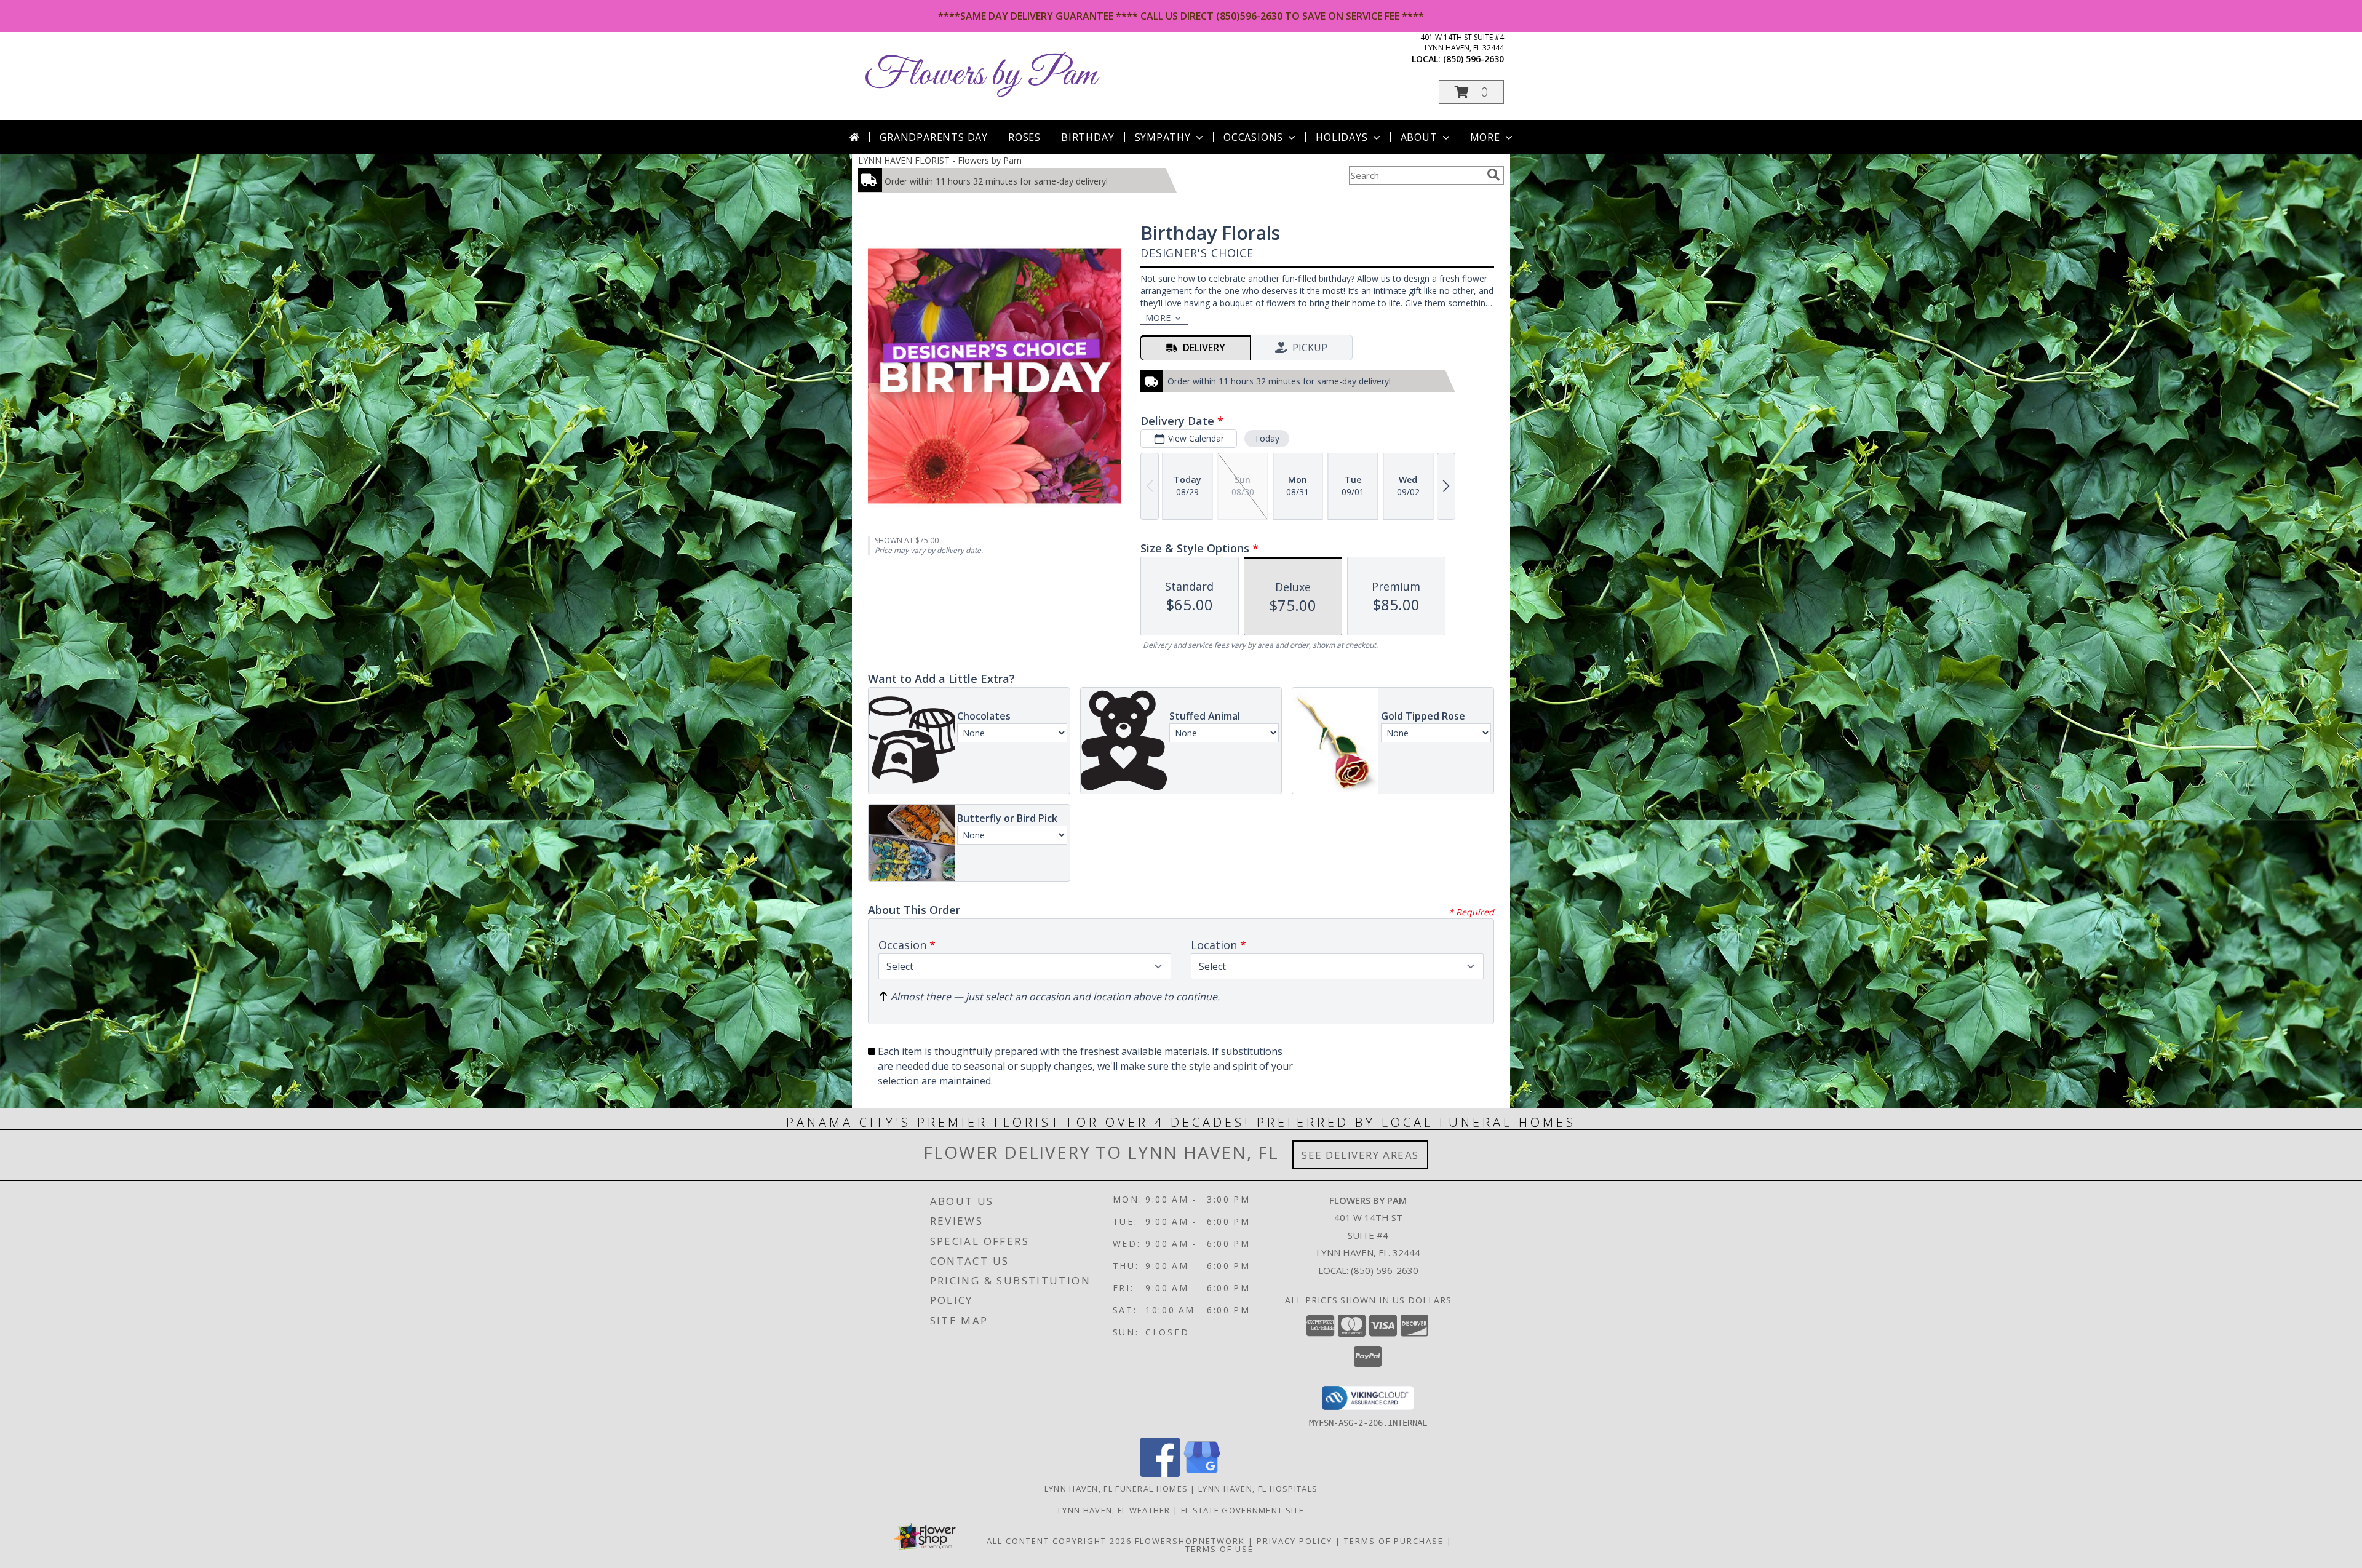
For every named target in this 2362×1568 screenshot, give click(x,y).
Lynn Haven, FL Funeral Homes (1116, 1489)
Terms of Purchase (1394, 1541)
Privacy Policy (1294, 1541)
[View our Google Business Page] (1202, 1474)
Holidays (1342, 137)
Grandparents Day (934, 137)
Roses (1024, 137)
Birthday (1088, 137)
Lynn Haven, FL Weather (1114, 1510)
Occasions (1253, 137)
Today (1267, 438)
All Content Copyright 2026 (1059, 1541)
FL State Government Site (1243, 1510)
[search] (1493, 175)
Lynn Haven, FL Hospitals (1258, 1489)
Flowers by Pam (980, 75)
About (1419, 137)
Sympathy (1163, 137)
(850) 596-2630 (1473, 59)
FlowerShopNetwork (1190, 1541)
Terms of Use (1219, 1549)
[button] (1471, 92)
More (1485, 137)
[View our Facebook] (1160, 1474)
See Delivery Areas (1360, 1155)
